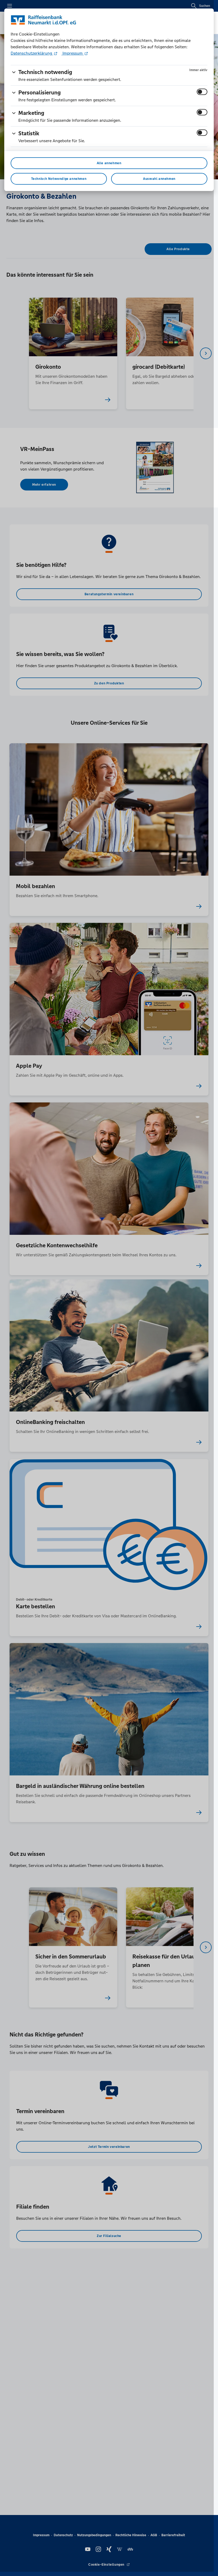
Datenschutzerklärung (32, 53)
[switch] (202, 92)
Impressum (73, 53)
